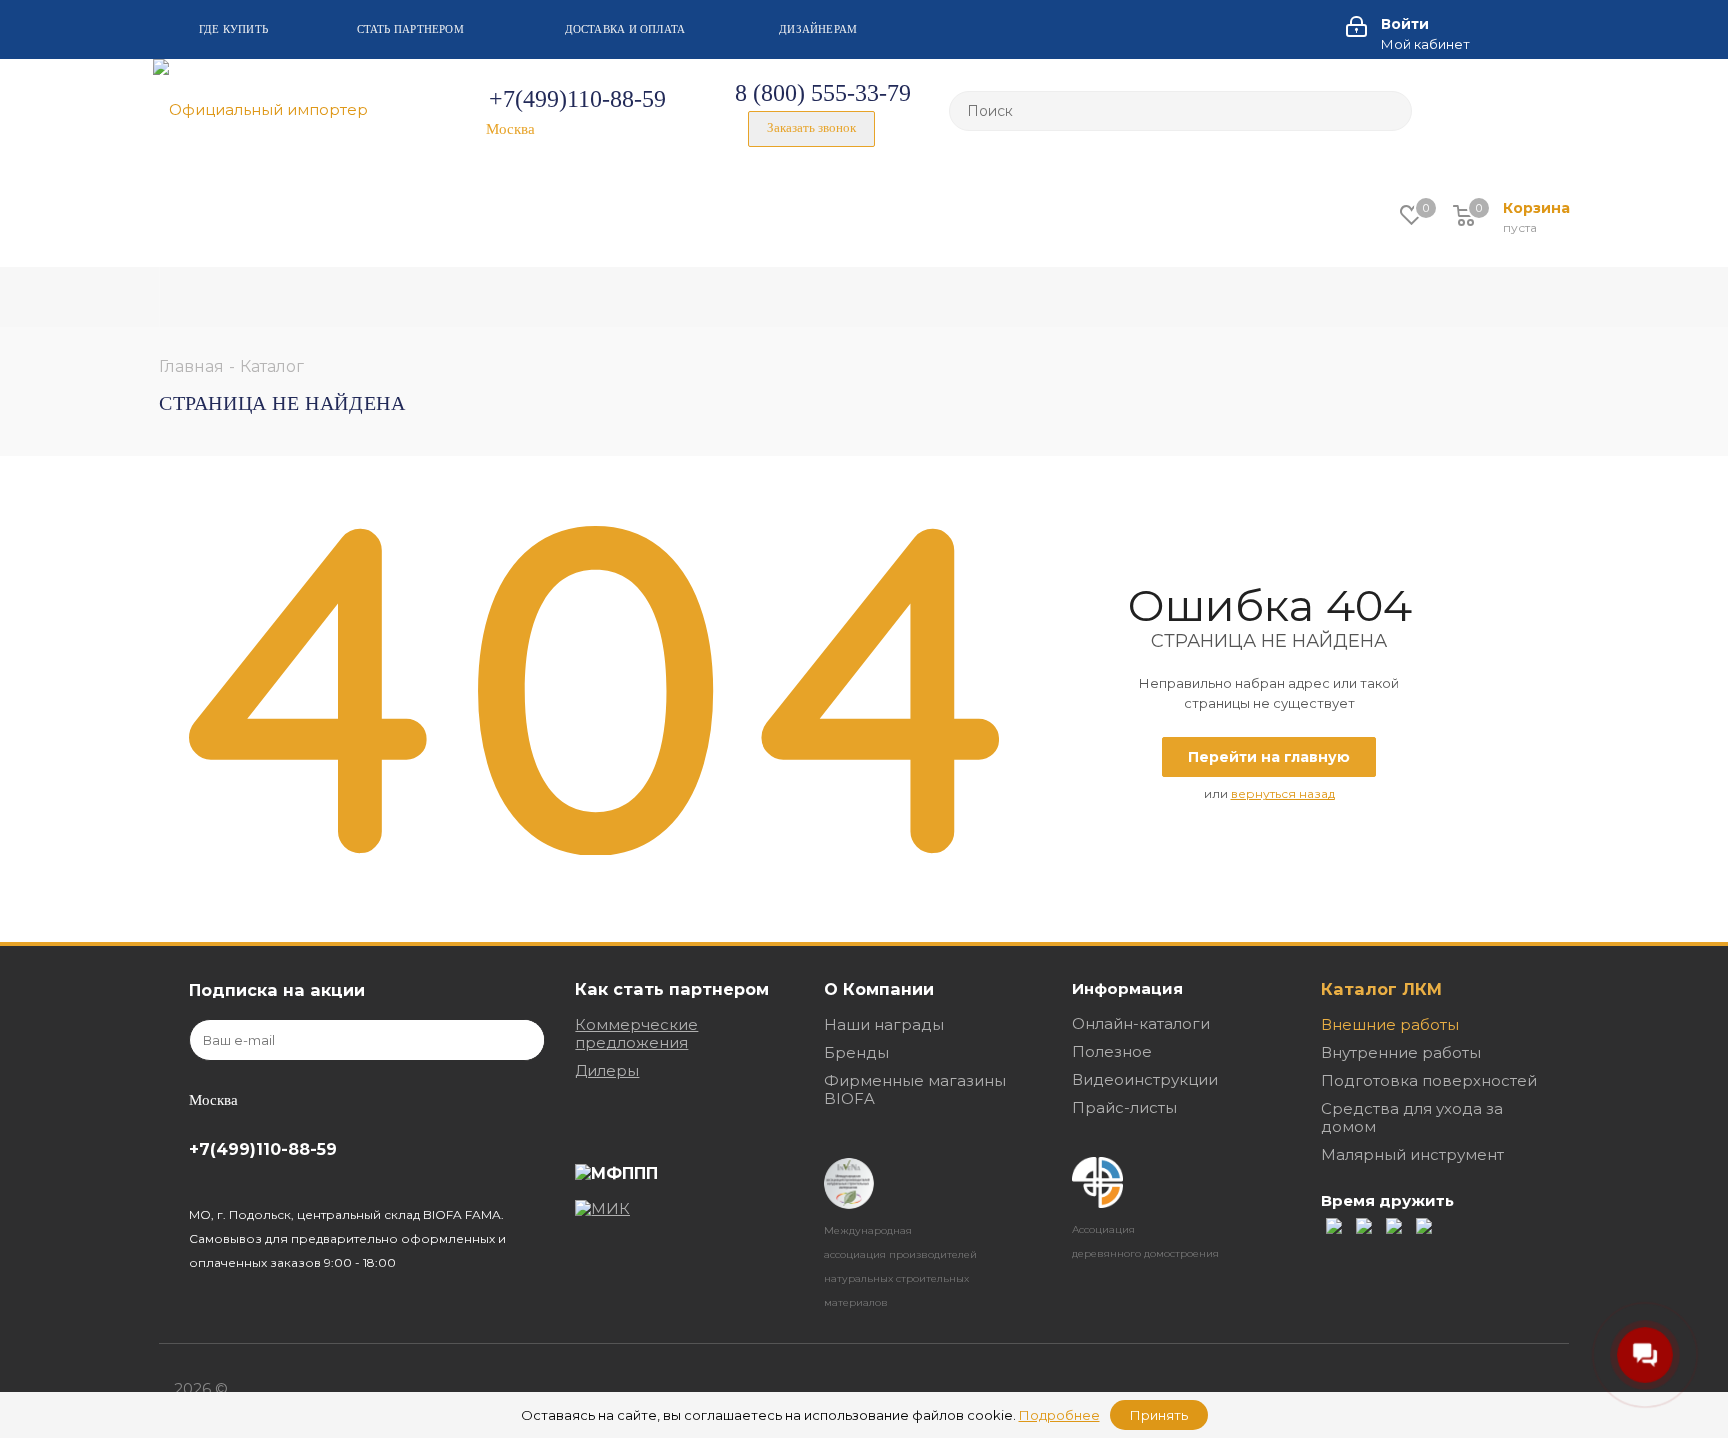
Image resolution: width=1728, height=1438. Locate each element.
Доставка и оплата (625, 29)
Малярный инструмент (1412, 1154)
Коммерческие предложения (636, 1033)
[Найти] (1388, 111)
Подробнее (1059, 1415)
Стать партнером (410, 29)
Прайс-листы (1124, 1107)
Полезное (1112, 1051)
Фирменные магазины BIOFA (915, 1089)
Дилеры (607, 1070)
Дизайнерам (818, 29)
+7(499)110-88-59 (577, 99)
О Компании (879, 989)
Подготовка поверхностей (1429, 1080)
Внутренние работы (1401, 1052)
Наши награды (884, 1024)
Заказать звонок (811, 127)
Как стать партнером (672, 989)
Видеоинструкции (1145, 1079)
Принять (1159, 1415)
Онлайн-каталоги (1141, 1023)
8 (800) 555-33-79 (823, 93)
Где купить (233, 29)
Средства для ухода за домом (1412, 1117)
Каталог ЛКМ (1381, 989)
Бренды (856, 1052)
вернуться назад (1283, 793)
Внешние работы (1390, 1024)
